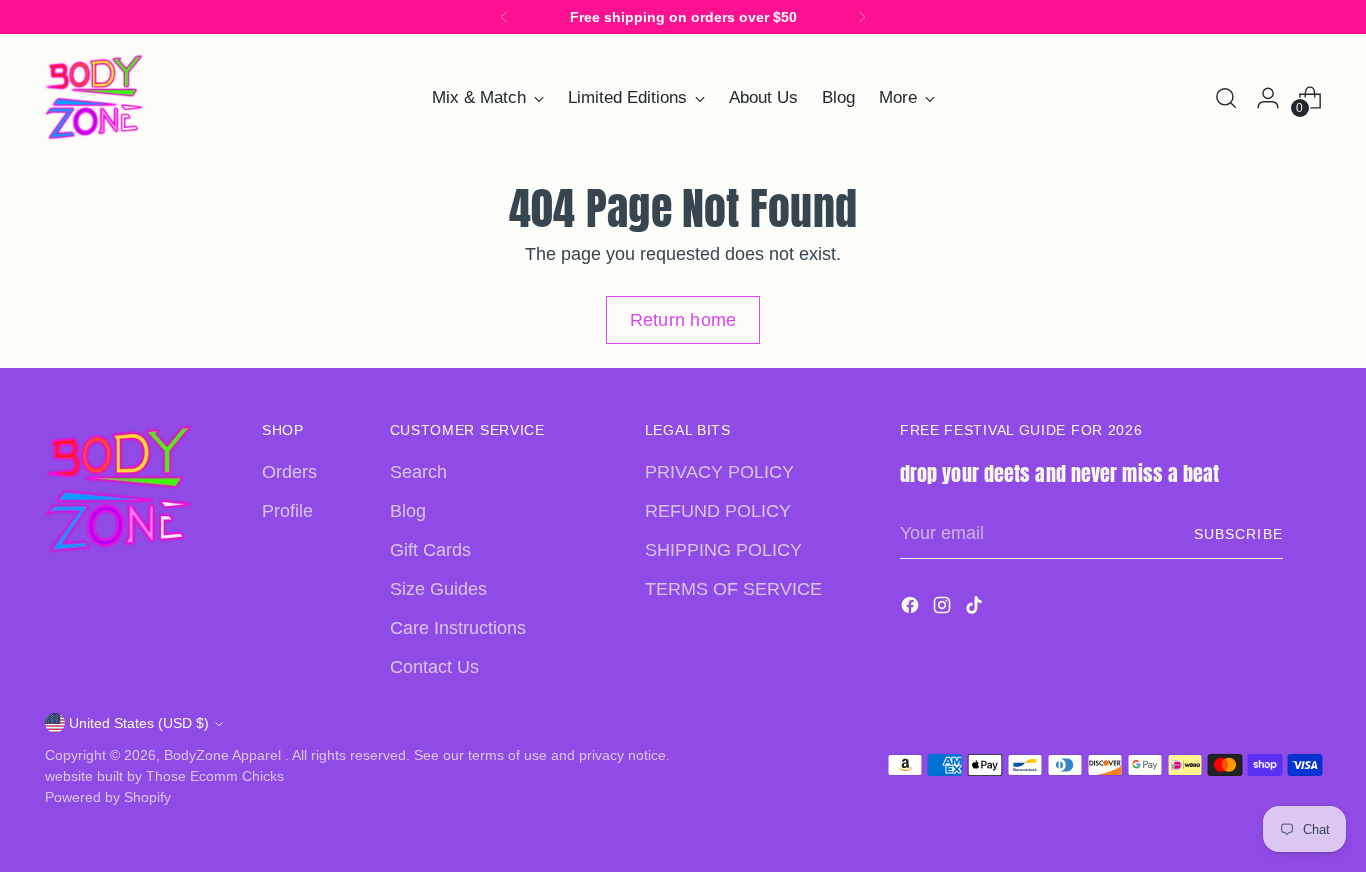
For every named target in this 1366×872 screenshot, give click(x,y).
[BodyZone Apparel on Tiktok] (976, 609)
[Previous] (504, 17)
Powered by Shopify (108, 797)
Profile (287, 511)
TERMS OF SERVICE (733, 589)
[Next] (862, 17)
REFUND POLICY (718, 511)
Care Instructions (458, 628)
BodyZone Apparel (224, 755)
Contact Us (434, 667)
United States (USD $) (139, 723)
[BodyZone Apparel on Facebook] (912, 609)
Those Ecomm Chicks (215, 776)
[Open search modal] (1226, 98)
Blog (408, 511)
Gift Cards (430, 550)
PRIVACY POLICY (719, 472)
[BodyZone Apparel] (95, 97)
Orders (289, 472)
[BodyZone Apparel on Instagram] (944, 609)
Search (418, 472)
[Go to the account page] (1268, 98)
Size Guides (438, 589)
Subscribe (1238, 534)
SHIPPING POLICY (723, 550)
